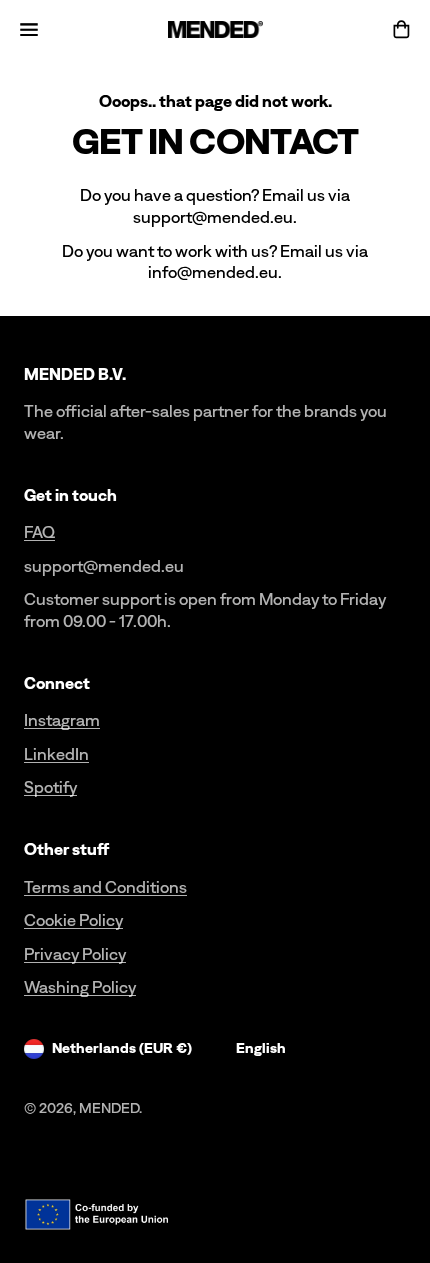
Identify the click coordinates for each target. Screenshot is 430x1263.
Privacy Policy (75, 954)
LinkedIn (56, 754)
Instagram (62, 720)
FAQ (39, 532)
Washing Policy (80, 987)
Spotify (50, 787)
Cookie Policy (73, 920)
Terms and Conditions (105, 887)
